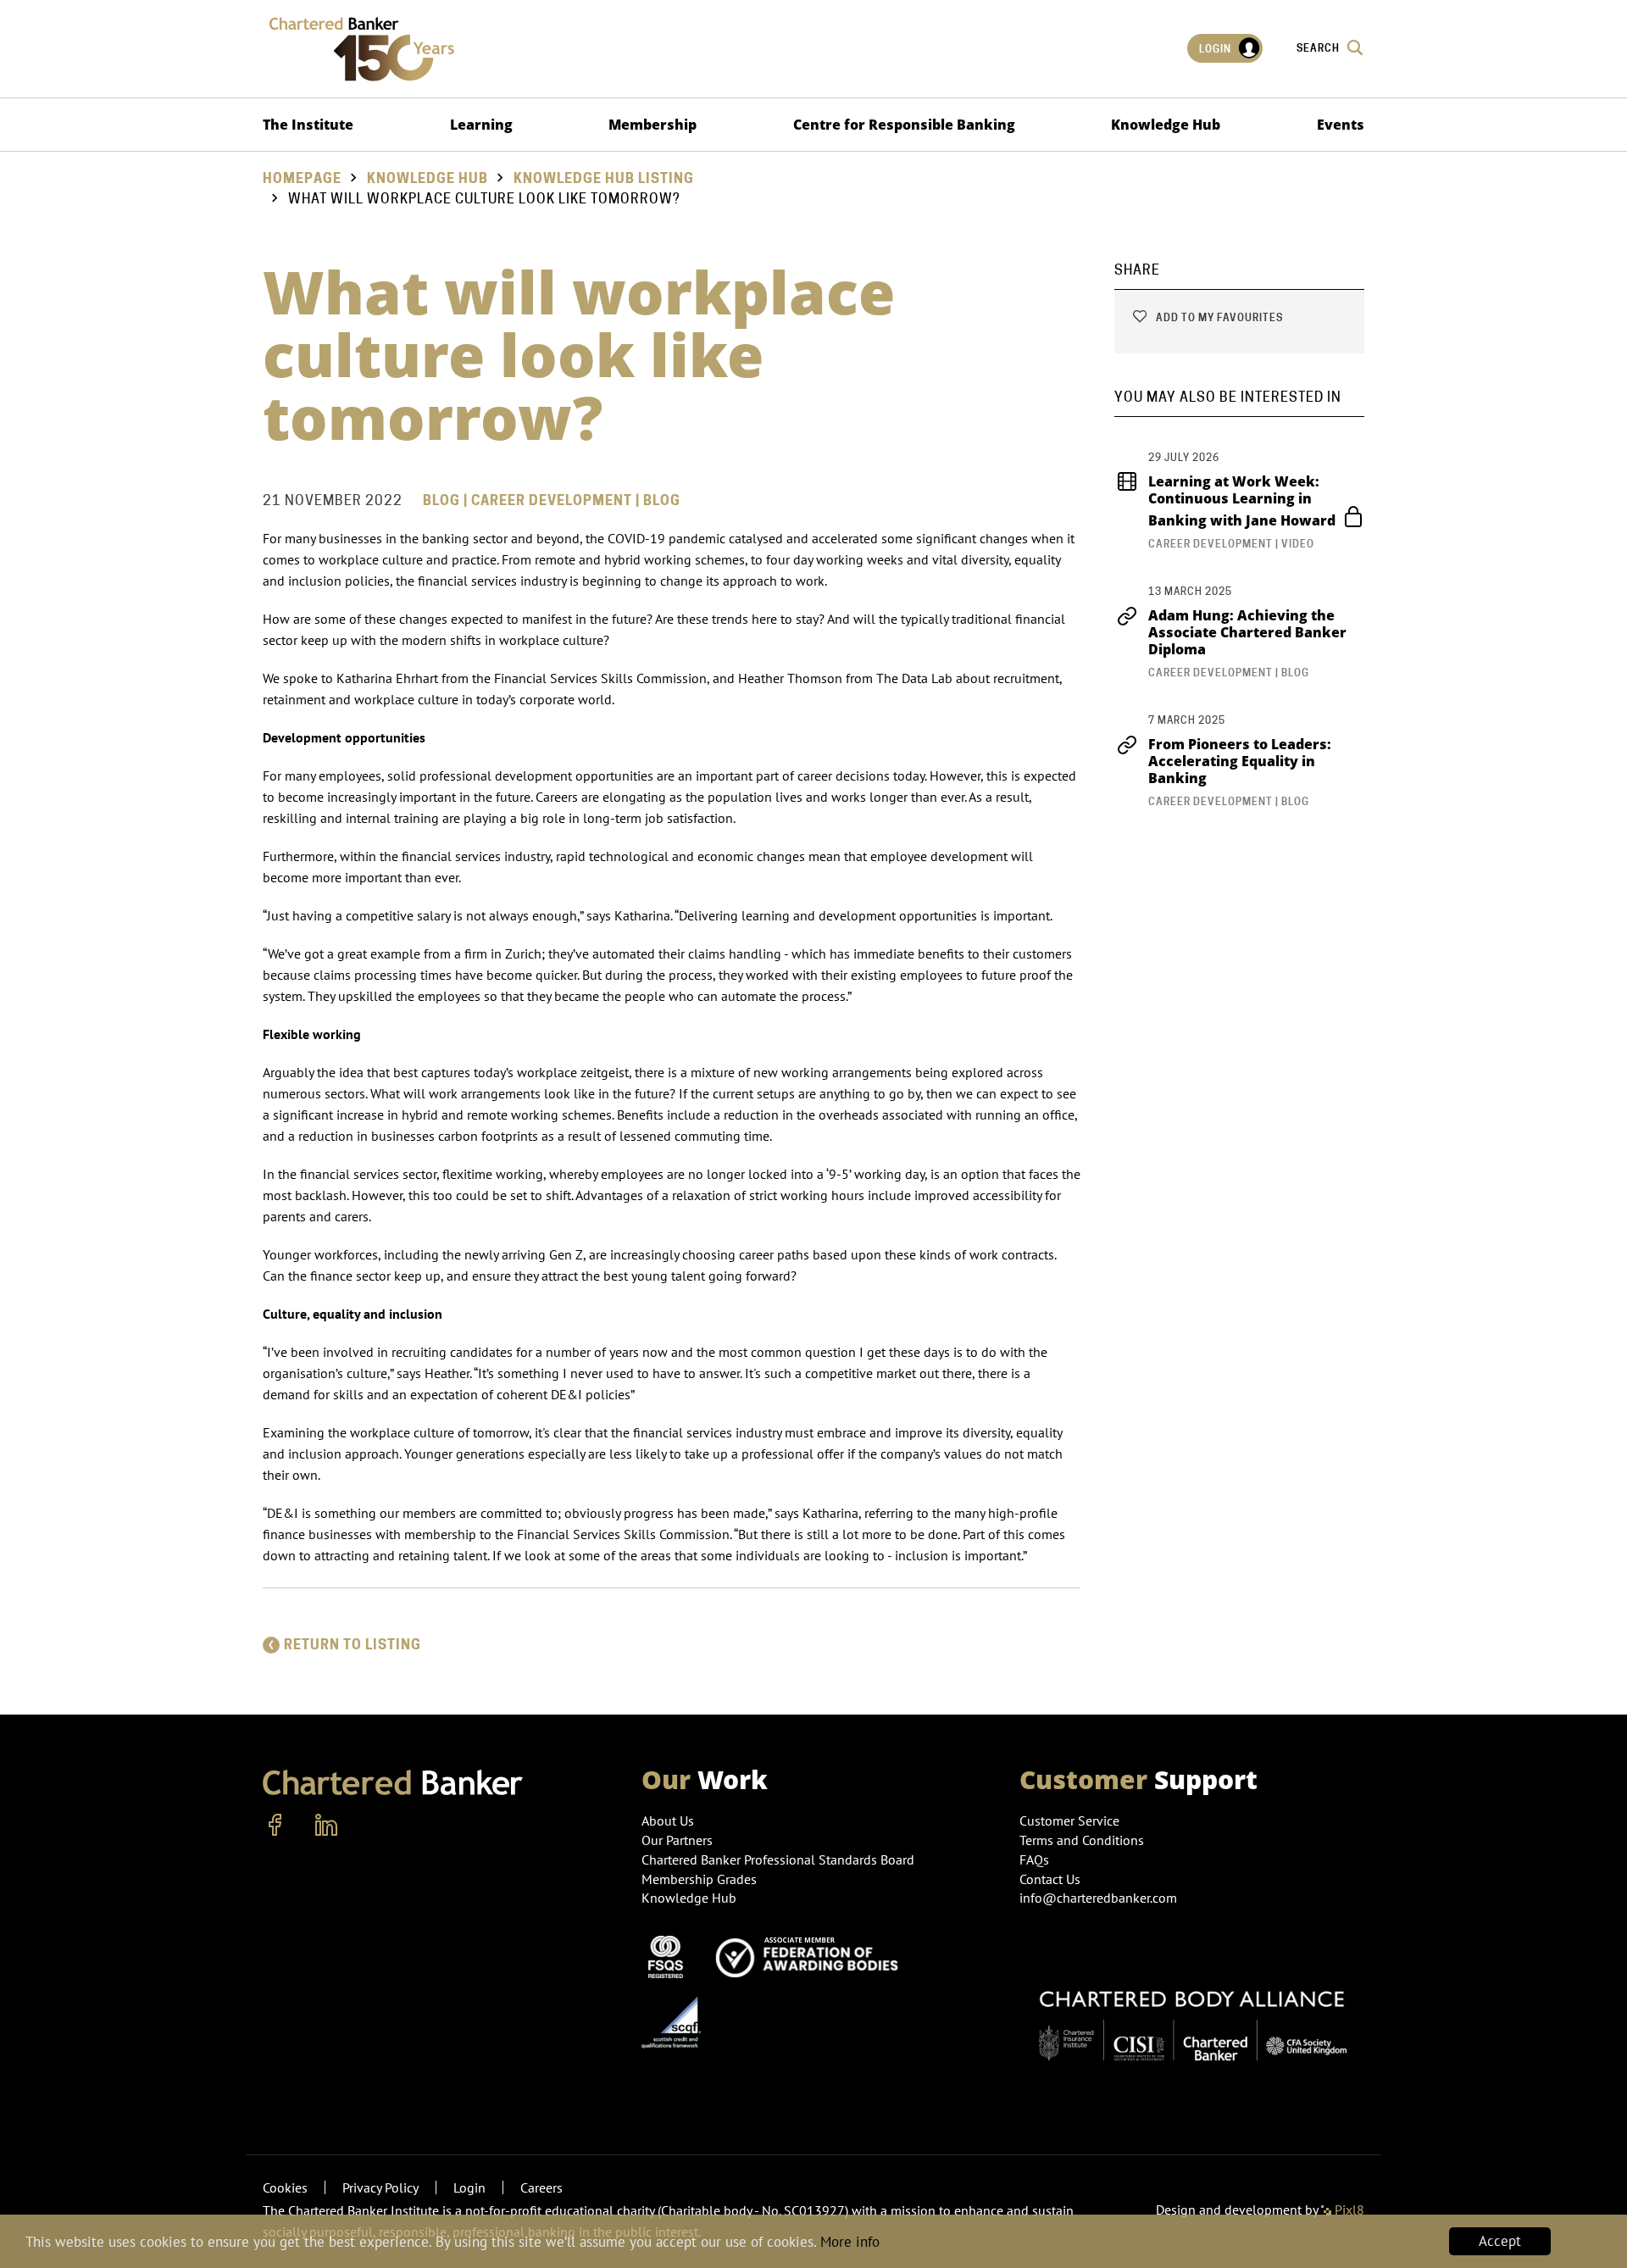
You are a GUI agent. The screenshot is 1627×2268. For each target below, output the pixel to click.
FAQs (1034, 1859)
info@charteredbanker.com (1098, 1898)
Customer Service (1069, 1821)
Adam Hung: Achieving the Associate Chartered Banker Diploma (1247, 632)
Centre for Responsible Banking (904, 125)
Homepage (302, 178)
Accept (1500, 2241)
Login (1216, 49)
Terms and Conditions (1082, 1840)
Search (1319, 48)
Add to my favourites (1218, 317)
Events (1341, 125)
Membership (652, 125)
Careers (541, 2187)
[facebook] (275, 1826)
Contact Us (1050, 1879)
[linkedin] (326, 1826)
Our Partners (677, 1840)
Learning (481, 125)
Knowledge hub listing (604, 178)
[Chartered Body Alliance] (1192, 2016)
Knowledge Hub (1166, 125)
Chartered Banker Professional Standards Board (778, 1859)
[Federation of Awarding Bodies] (812, 1955)
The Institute (308, 125)
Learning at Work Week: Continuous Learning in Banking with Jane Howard (1244, 501)
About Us (668, 1821)
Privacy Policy (380, 2187)
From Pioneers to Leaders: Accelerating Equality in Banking (1240, 761)
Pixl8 (1348, 2210)
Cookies (285, 2187)
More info (850, 2242)
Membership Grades (699, 1879)
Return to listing (353, 1645)
